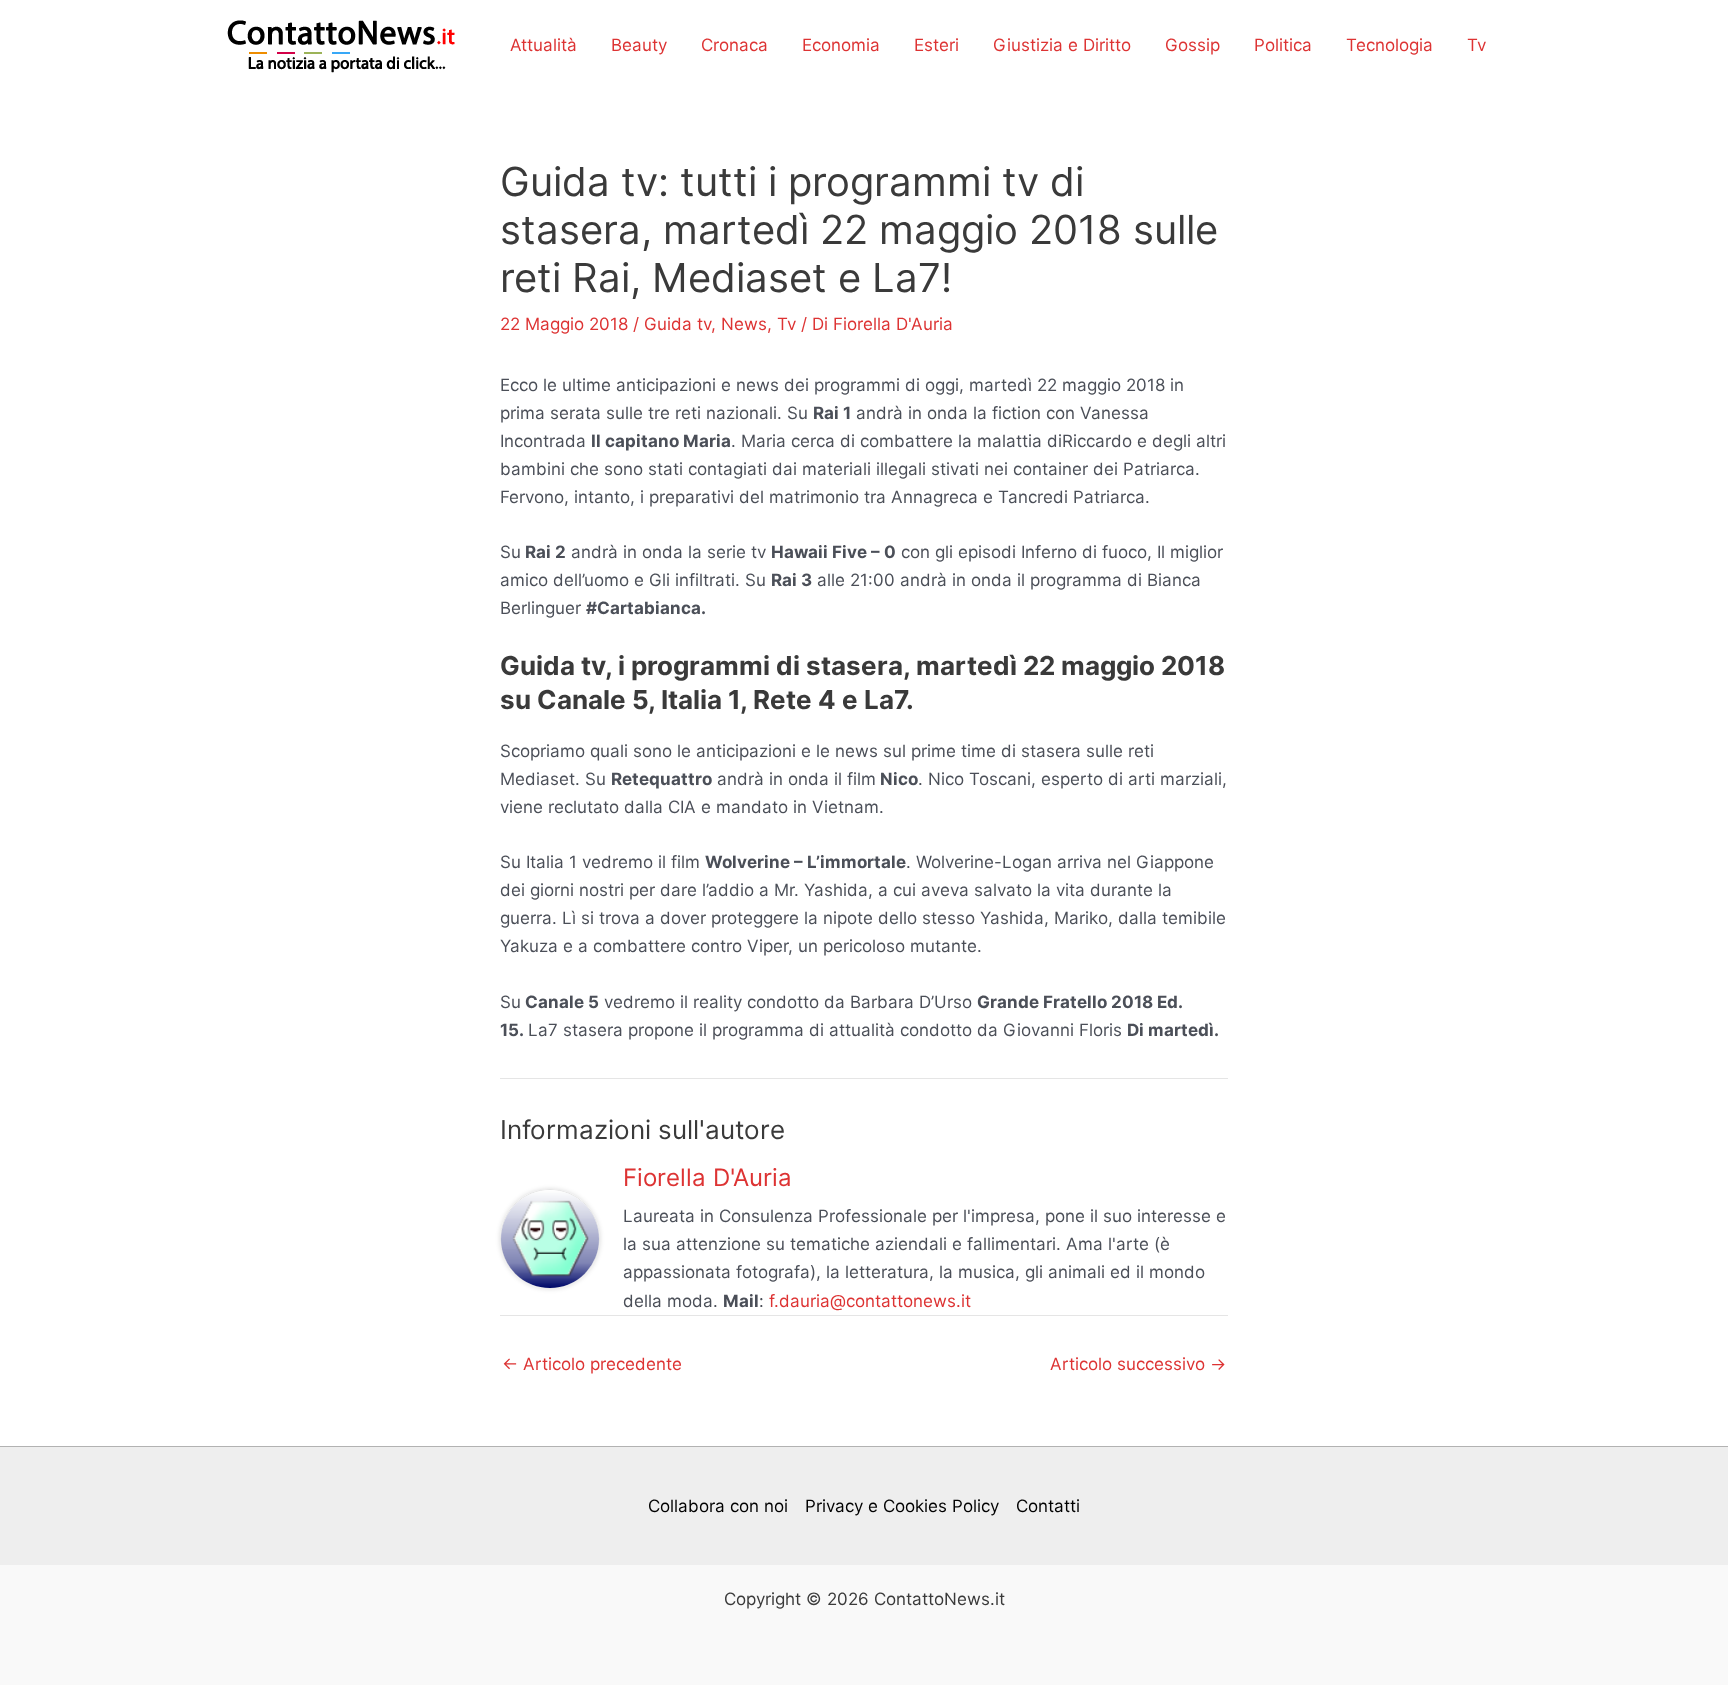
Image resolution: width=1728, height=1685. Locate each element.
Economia (841, 45)
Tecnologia (1389, 45)
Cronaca (734, 45)
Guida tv (677, 324)
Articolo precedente (592, 1364)
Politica (1283, 45)
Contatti (1048, 1506)
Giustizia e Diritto (1062, 45)
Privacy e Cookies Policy (902, 1506)
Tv (1476, 45)
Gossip (1192, 45)
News (744, 324)
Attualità (543, 45)
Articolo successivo (1138, 1364)
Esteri (936, 45)
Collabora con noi (718, 1506)
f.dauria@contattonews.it (870, 1301)
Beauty (639, 45)
